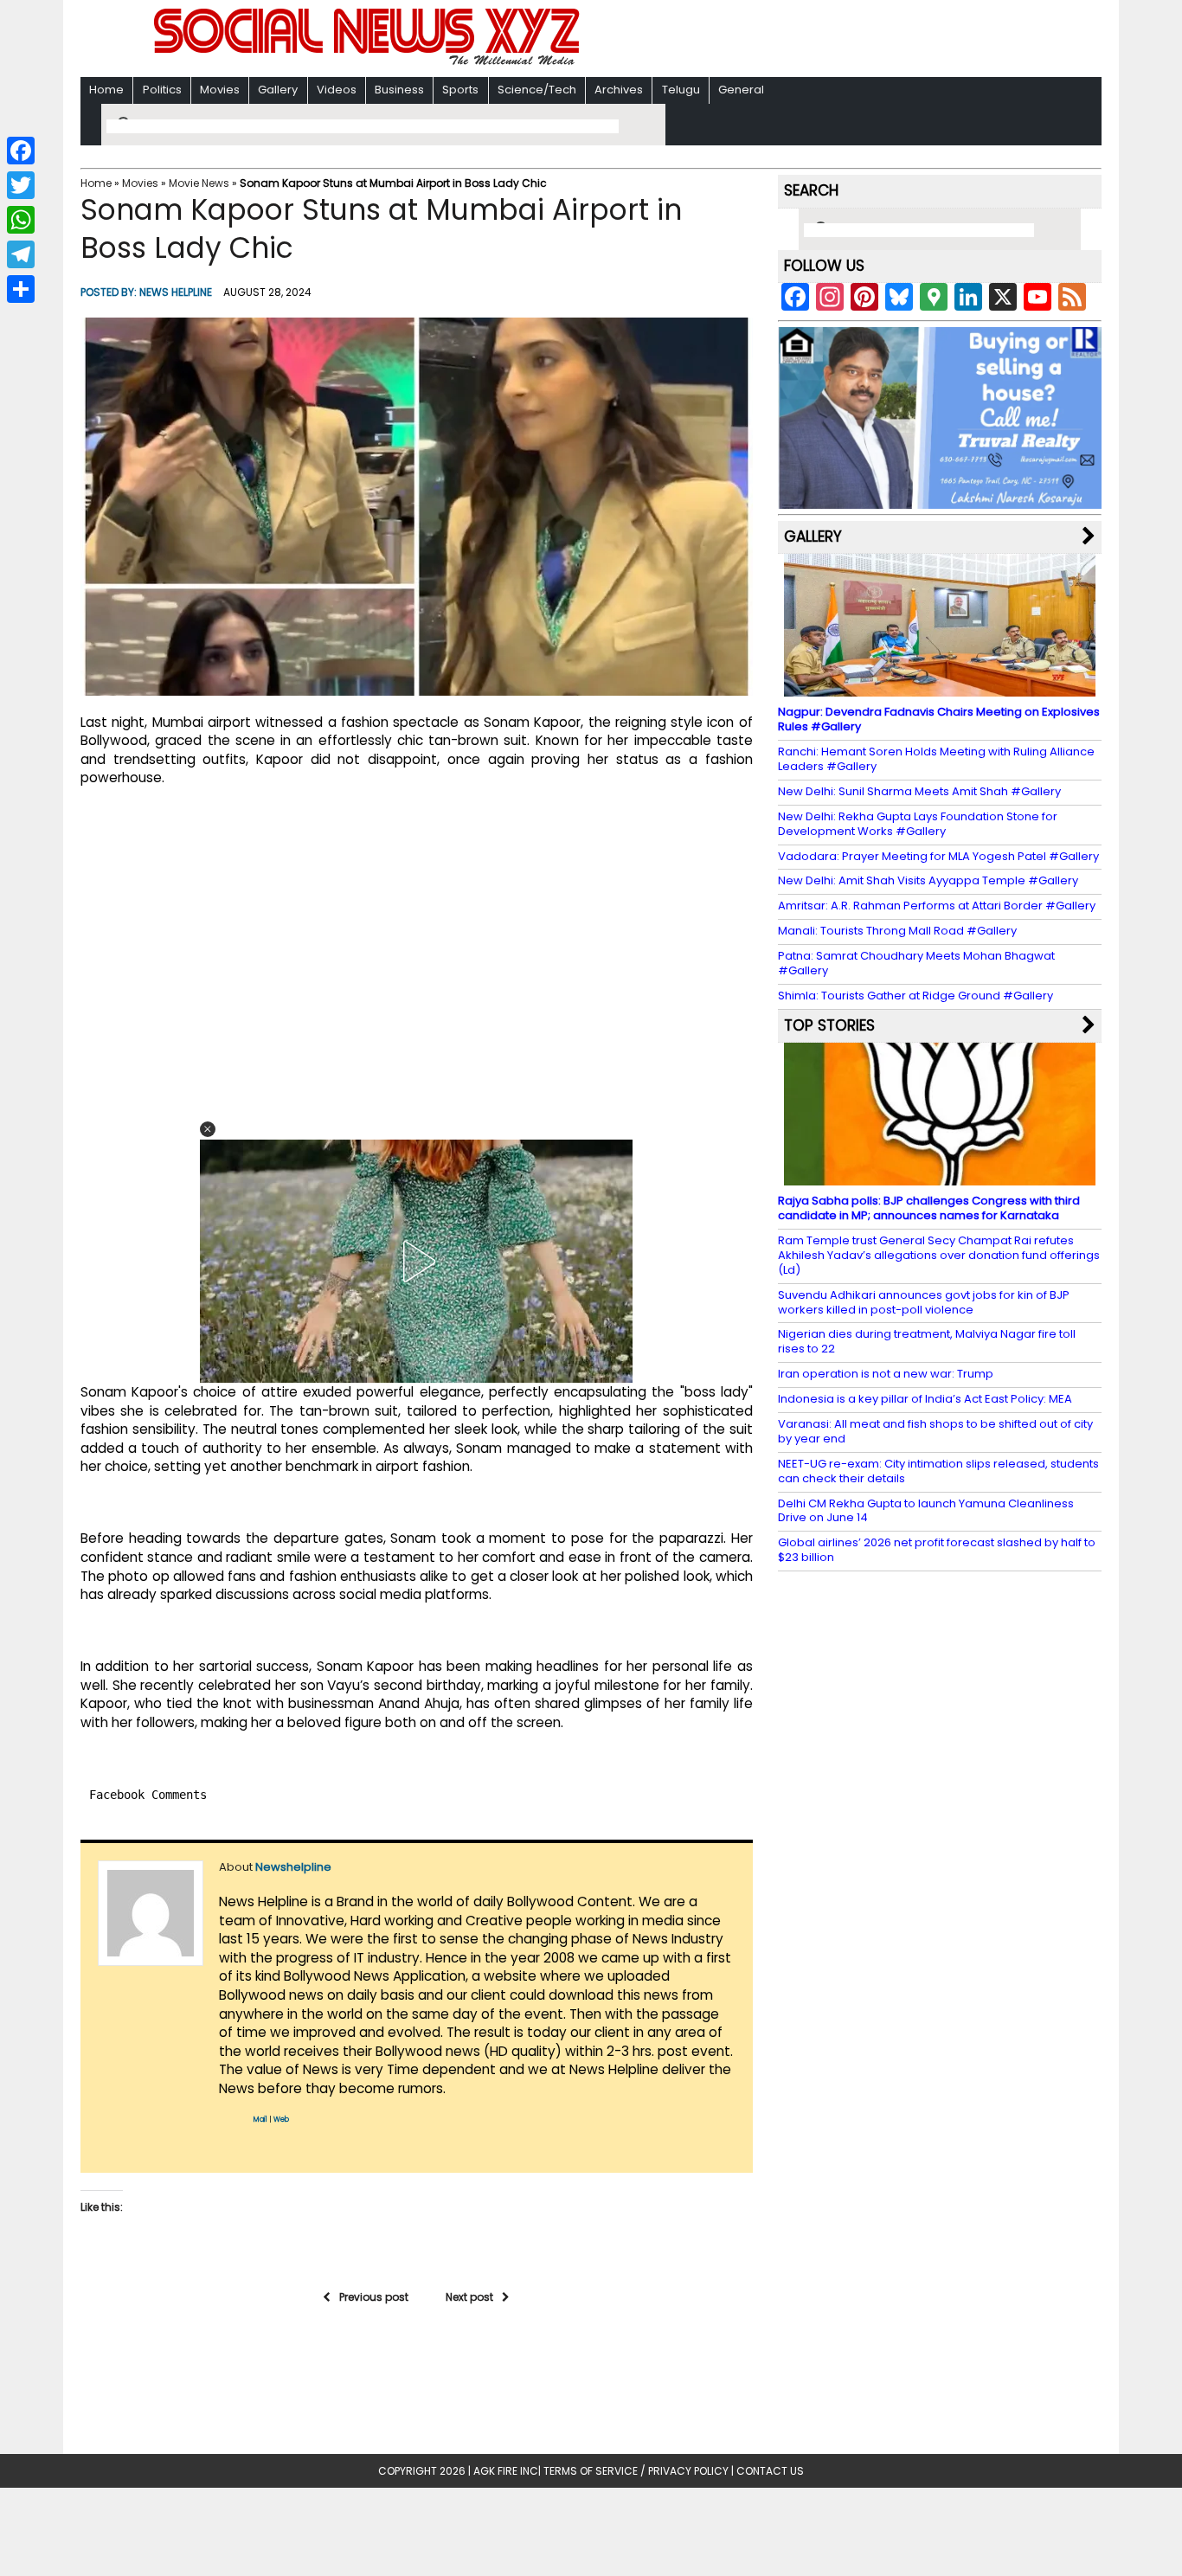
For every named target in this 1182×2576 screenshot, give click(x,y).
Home (106, 90)
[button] (208, 1129)
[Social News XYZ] (369, 62)
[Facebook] (21, 151)
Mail (260, 2120)
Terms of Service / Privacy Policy (636, 2471)
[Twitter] (21, 185)
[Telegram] (21, 254)
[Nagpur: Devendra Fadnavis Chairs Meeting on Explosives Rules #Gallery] (940, 688)
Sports (460, 90)
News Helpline (176, 292)
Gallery (278, 90)
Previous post (374, 2297)
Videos (337, 90)
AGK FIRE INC (506, 2471)
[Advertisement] (815, 40)
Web (281, 2120)
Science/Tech (537, 90)
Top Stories (829, 1025)
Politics (162, 90)
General (741, 90)
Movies (220, 90)
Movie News (199, 183)
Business (399, 90)
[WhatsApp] (21, 220)
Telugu (681, 90)
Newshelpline (293, 1867)
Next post (469, 2297)
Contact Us (770, 2471)
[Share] (21, 289)
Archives (619, 90)
